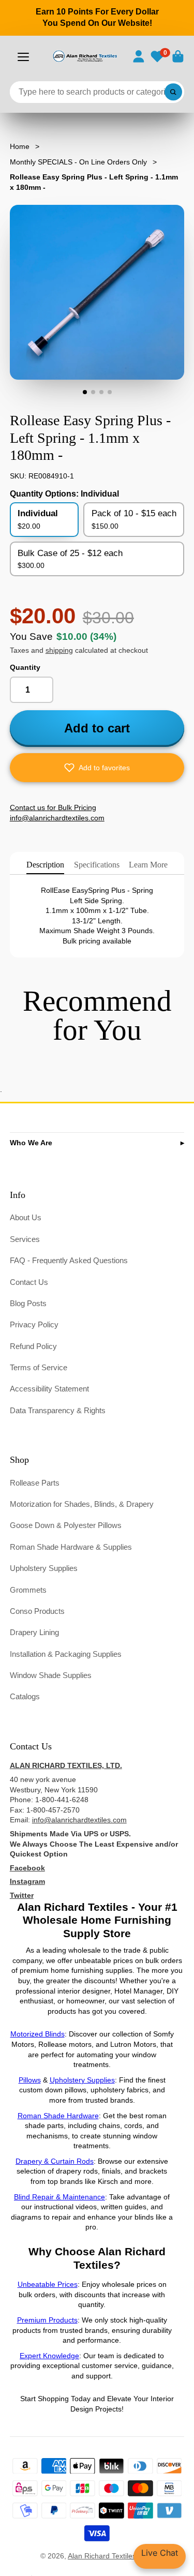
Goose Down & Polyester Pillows (66, 1525)
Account (139, 56)
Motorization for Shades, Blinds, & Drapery (82, 1504)
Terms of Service (39, 1367)
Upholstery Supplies (44, 1568)
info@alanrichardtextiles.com (79, 1820)
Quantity (25, 667)
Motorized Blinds (38, 2034)
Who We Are (31, 1143)
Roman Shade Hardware (58, 2116)
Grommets (28, 1590)
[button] (97, 768)
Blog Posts (28, 1303)
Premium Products (47, 2320)
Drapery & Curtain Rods (55, 2161)
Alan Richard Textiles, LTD (111, 2556)
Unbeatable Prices (48, 2284)
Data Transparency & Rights (58, 1410)
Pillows (30, 2080)
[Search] (173, 92)
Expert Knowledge (49, 2356)
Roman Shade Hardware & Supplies (71, 1547)
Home (20, 146)
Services (25, 1239)
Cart (178, 56)
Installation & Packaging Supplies (66, 1654)
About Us (26, 1217)
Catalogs (25, 1696)
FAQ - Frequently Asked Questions (69, 1260)
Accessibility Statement (49, 1389)
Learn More (148, 865)
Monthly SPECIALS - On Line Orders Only (78, 162)
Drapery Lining (34, 1632)
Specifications (97, 865)
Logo (85, 56)
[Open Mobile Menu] (23, 57)
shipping (59, 650)
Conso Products (37, 1611)
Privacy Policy (34, 1324)
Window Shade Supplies (51, 1675)
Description (45, 865)
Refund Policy (33, 1346)
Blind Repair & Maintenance (59, 2197)
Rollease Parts (35, 1483)
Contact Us (29, 1282)
